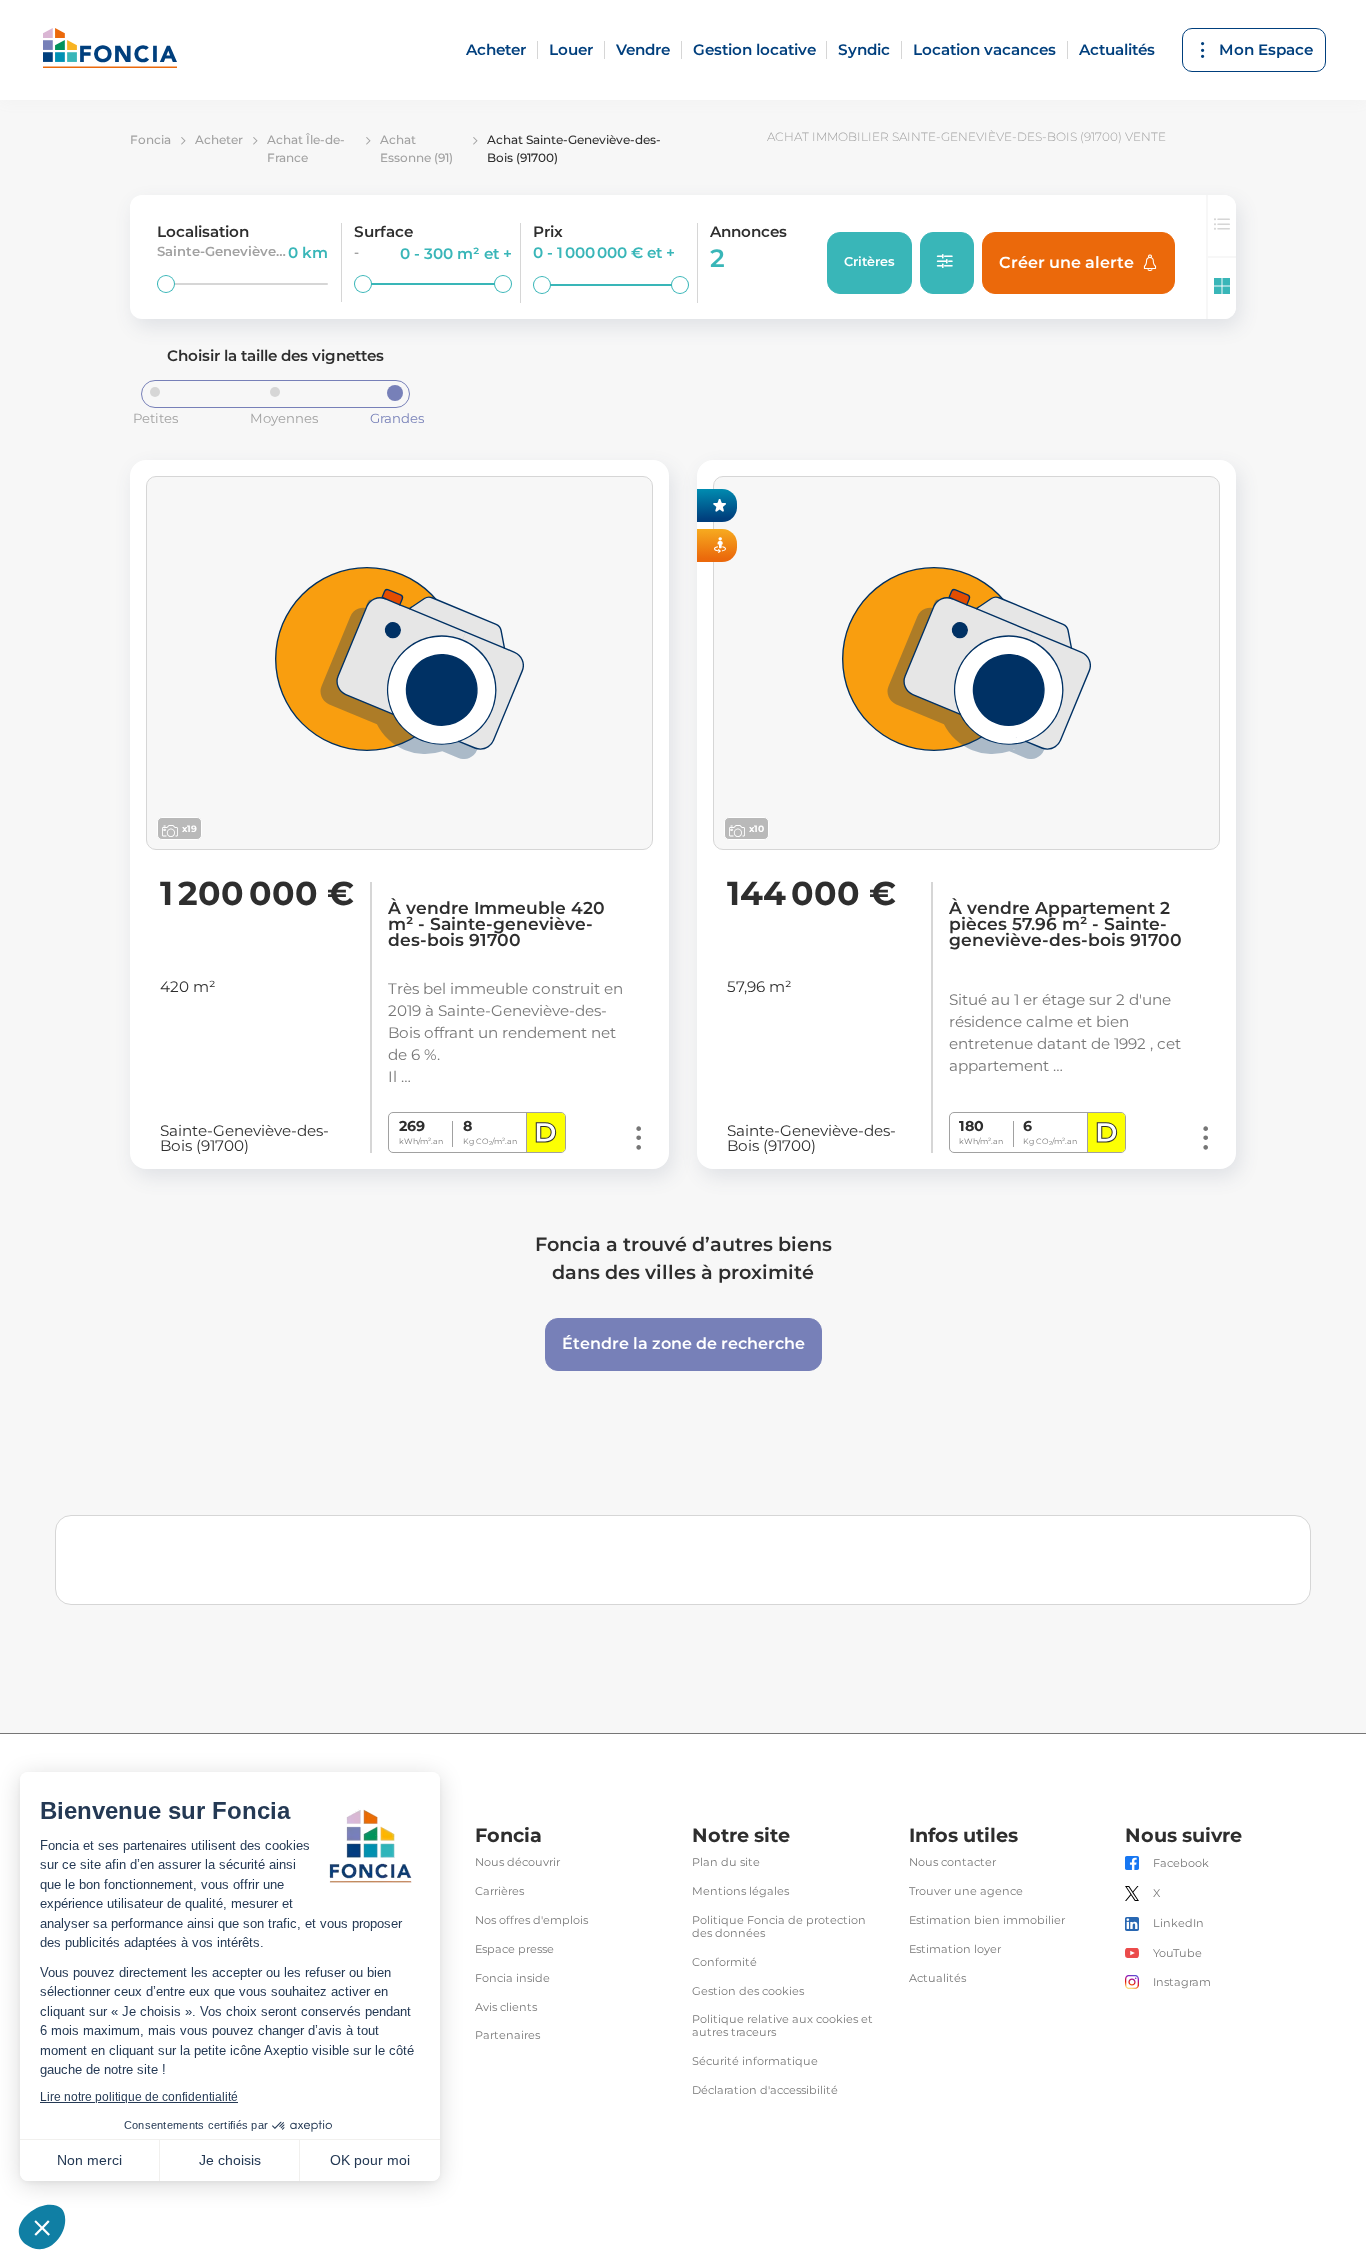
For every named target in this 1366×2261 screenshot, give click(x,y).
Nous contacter (952, 1862)
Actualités (1117, 49)
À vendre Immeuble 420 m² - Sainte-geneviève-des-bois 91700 (496, 924)
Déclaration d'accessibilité (765, 2090)
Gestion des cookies (748, 1991)
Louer (571, 49)
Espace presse (514, 1949)
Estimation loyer (955, 1949)
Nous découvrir (517, 1862)
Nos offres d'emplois (531, 1920)
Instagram (1182, 1982)
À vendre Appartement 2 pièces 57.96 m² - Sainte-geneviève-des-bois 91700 (1065, 924)
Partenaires (507, 2035)
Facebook (1181, 1863)
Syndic (864, 49)
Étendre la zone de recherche (683, 1343)
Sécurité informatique (755, 2061)
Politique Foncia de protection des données (779, 1927)
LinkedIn (1178, 1923)
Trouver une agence (966, 1891)
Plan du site (726, 1862)
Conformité (724, 1962)
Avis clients (506, 2007)
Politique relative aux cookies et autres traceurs (782, 2026)
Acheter (496, 49)
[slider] (166, 284)
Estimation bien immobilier (987, 1920)
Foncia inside (512, 1978)
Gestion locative (754, 49)
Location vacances (984, 49)
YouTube (1177, 1953)
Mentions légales (740, 1891)
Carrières (499, 1891)
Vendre (643, 49)
